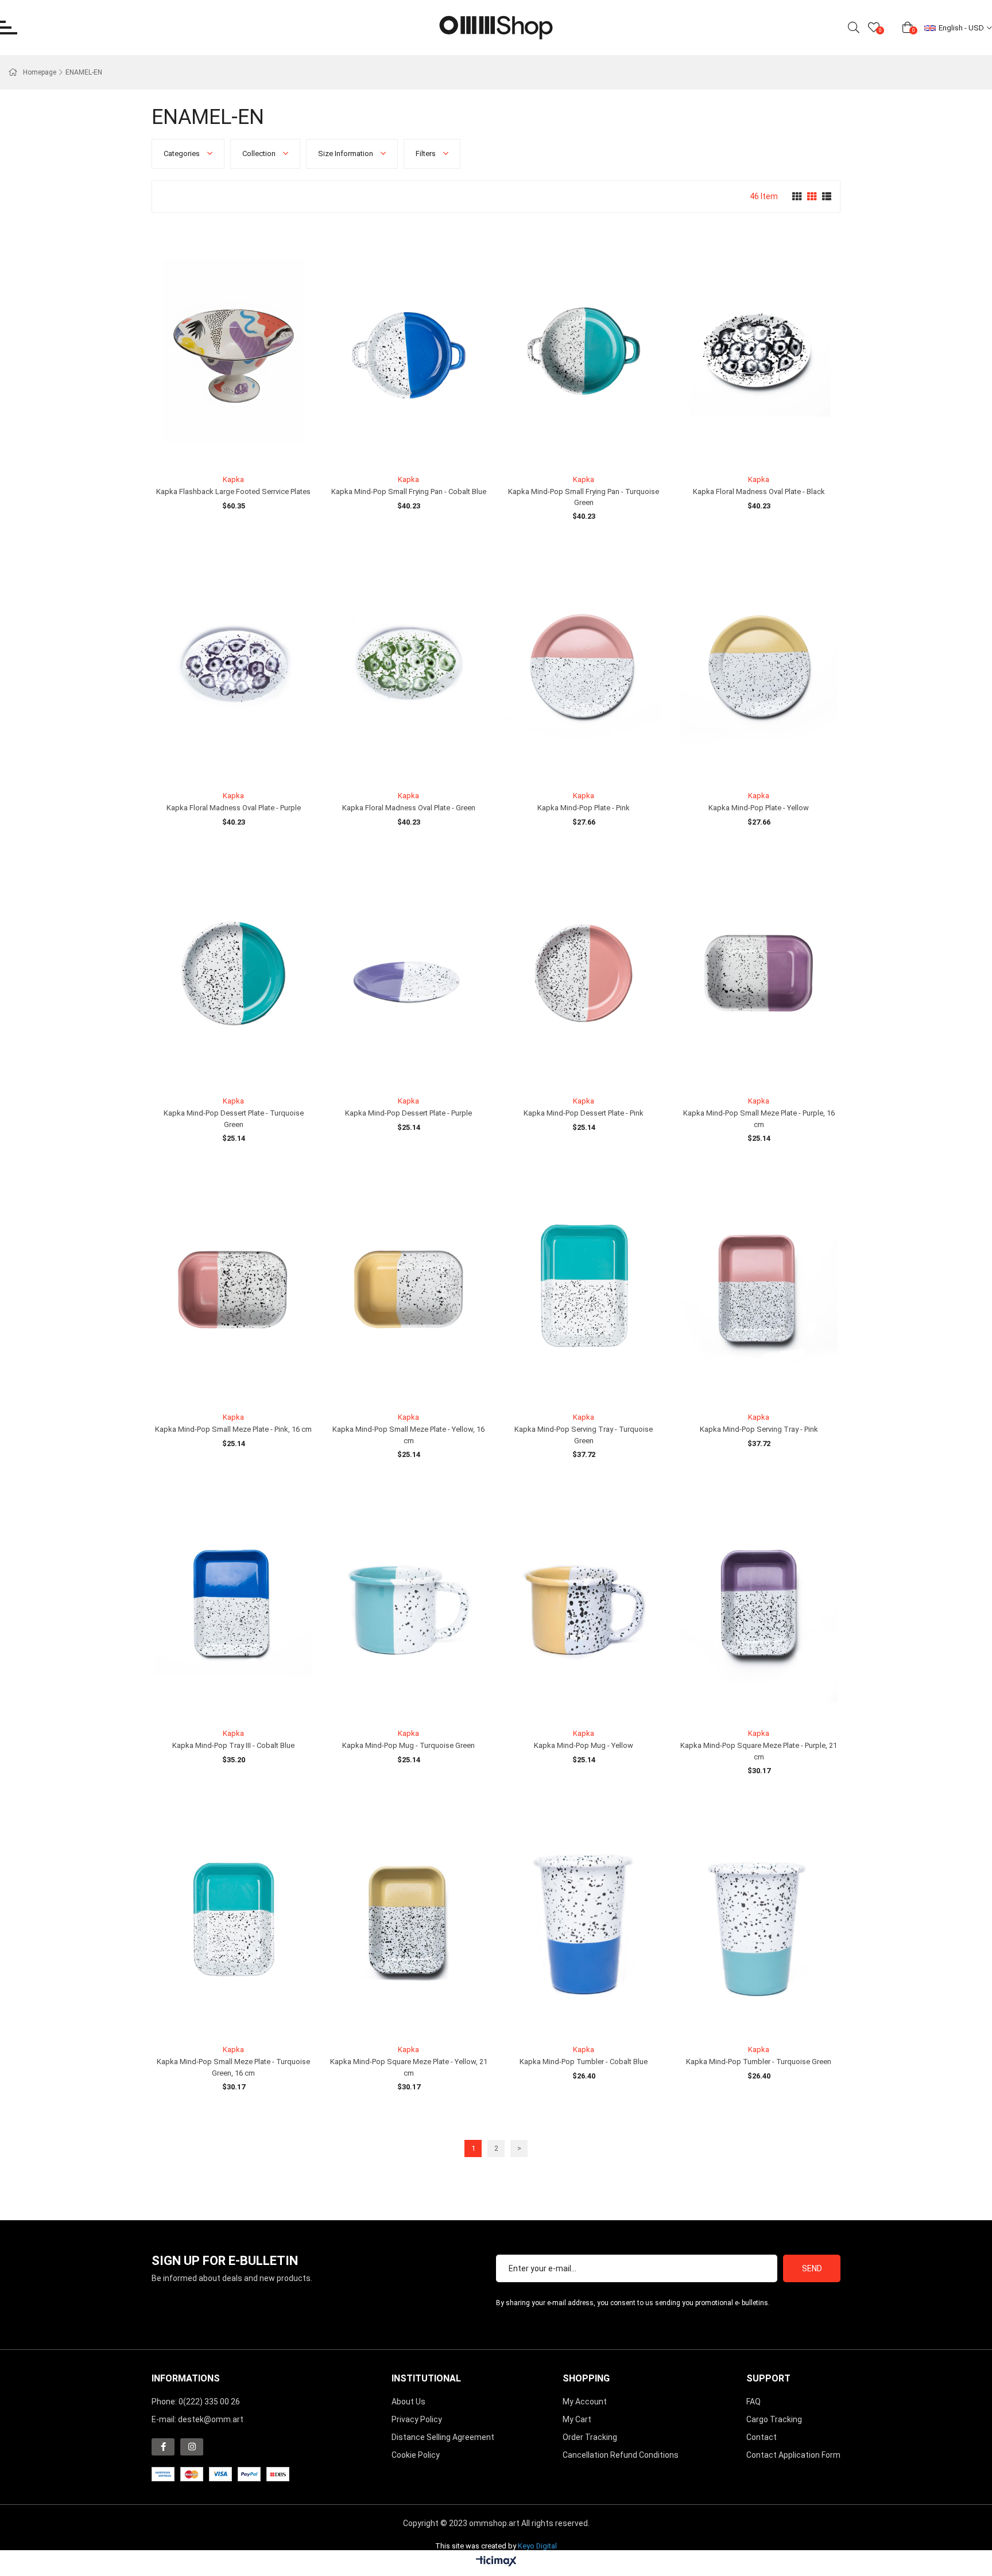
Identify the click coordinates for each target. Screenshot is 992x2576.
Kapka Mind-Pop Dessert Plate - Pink (584, 1113)
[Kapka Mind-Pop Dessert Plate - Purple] (408, 974)
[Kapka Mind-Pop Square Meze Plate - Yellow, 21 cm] (408, 1922)
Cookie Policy (416, 2455)
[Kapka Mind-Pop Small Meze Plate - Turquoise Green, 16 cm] (233, 1922)
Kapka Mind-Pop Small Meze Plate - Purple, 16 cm (759, 1119)
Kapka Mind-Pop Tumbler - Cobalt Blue (584, 2062)
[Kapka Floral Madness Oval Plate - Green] (408, 668)
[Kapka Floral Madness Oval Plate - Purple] (233, 668)
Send (812, 2268)
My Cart (577, 2419)
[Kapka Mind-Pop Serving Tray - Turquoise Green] (584, 1290)
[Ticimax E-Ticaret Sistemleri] (496, 2562)
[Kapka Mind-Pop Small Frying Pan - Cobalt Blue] (408, 351)
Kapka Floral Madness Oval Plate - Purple (234, 808)
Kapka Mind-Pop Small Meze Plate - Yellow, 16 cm (408, 1435)
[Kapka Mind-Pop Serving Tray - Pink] (759, 1290)
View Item (247, 448)
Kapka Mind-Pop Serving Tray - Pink (759, 1429)
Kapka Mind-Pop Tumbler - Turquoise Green (759, 2062)
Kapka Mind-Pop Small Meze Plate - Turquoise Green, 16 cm (233, 2067)
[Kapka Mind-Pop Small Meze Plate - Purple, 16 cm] (759, 974)
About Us (408, 2402)
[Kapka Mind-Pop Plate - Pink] (584, 668)
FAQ (753, 2402)
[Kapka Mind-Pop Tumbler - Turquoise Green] (759, 1922)
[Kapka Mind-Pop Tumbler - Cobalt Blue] (584, 1922)
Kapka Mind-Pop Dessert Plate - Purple (408, 1113)
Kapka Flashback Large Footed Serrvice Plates (233, 492)
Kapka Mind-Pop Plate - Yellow (759, 808)
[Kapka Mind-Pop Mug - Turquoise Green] (408, 1606)
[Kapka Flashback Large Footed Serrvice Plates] (233, 351)
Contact (762, 2437)
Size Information (346, 154)
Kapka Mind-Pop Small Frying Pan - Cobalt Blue (409, 492)
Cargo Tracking (774, 2419)
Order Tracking (590, 2437)
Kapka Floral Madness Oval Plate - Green (409, 808)
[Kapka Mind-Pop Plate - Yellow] (759, 668)
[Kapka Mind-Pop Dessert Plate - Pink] (584, 974)
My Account (585, 2402)
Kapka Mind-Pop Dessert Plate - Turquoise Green (234, 1119)
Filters (427, 154)
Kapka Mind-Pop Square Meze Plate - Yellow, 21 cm (409, 2067)
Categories (183, 154)
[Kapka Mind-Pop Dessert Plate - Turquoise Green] (233, 974)
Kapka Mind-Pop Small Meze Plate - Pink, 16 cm (233, 1429)
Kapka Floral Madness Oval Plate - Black (759, 492)
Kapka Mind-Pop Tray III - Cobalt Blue (233, 1745)
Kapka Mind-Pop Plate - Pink (584, 808)
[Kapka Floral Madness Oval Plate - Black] (759, 351)
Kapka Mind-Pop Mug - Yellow (584, 1745)
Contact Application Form (793, 2455)
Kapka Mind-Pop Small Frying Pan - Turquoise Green (584, 497)
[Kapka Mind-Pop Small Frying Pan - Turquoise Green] (584, 351)
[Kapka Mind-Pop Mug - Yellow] (584, 1606)
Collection (260, 154)
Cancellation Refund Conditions (621, 2455)
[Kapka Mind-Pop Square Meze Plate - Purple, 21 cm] (759, 1606)
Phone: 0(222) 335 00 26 (196, 2402)
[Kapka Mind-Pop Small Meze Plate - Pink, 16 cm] (233, 1290)
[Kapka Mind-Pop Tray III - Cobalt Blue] (233, 1606)
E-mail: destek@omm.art (197, 2419)
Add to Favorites (221, 448)
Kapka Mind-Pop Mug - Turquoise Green (408, 1745)
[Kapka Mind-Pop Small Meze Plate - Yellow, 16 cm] (408, 1290)
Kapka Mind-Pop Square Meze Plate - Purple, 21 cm (759, 1751)
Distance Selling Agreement (443, 2437)
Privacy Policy (417, 2419)
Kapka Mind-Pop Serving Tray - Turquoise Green (584, 1435)
